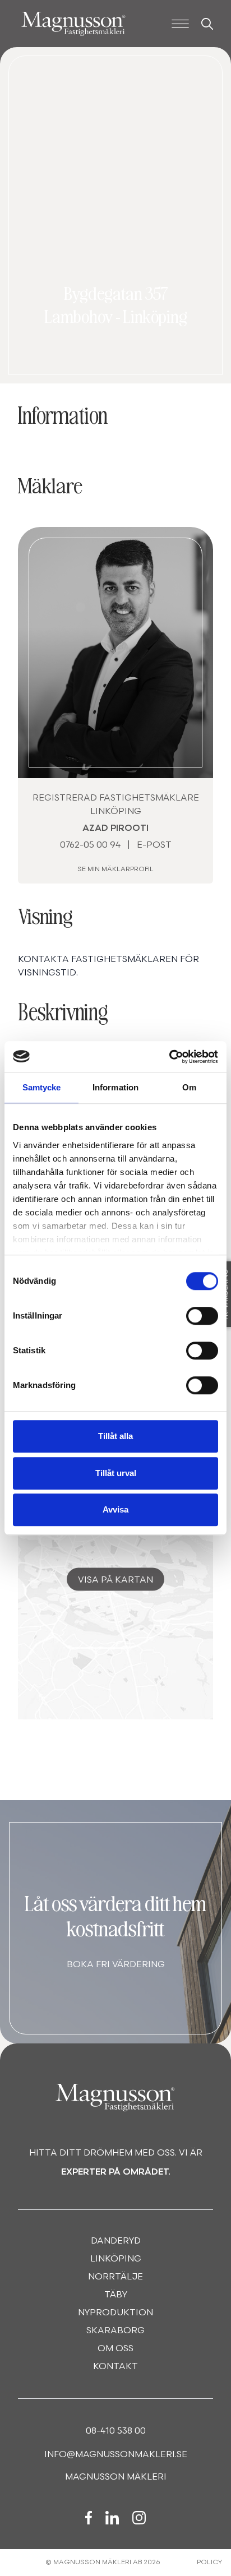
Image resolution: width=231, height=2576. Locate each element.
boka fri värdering (116, 1965)
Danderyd (116, 2241)
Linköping (116, 2259)
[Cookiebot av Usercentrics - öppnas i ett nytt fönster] (169, 1057)
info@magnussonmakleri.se (116, 2455)
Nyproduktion (115, 2313)
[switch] (202, 1316)
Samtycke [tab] (42, 1087)
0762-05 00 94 (90, 845)
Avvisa (115, 1509)
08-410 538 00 (116, 2431)
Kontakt (115, 2367)
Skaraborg (115, 2331)
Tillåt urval (116, 1473)
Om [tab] (189, 1087)
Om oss (115, 2349)
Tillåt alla (115, 1436)
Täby (116, 2295)
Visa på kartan (115, 1580)
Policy (209, 2563)
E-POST (154, 845)
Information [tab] (115, 1087)
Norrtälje (115, 2277)
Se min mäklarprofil (115, 870)
